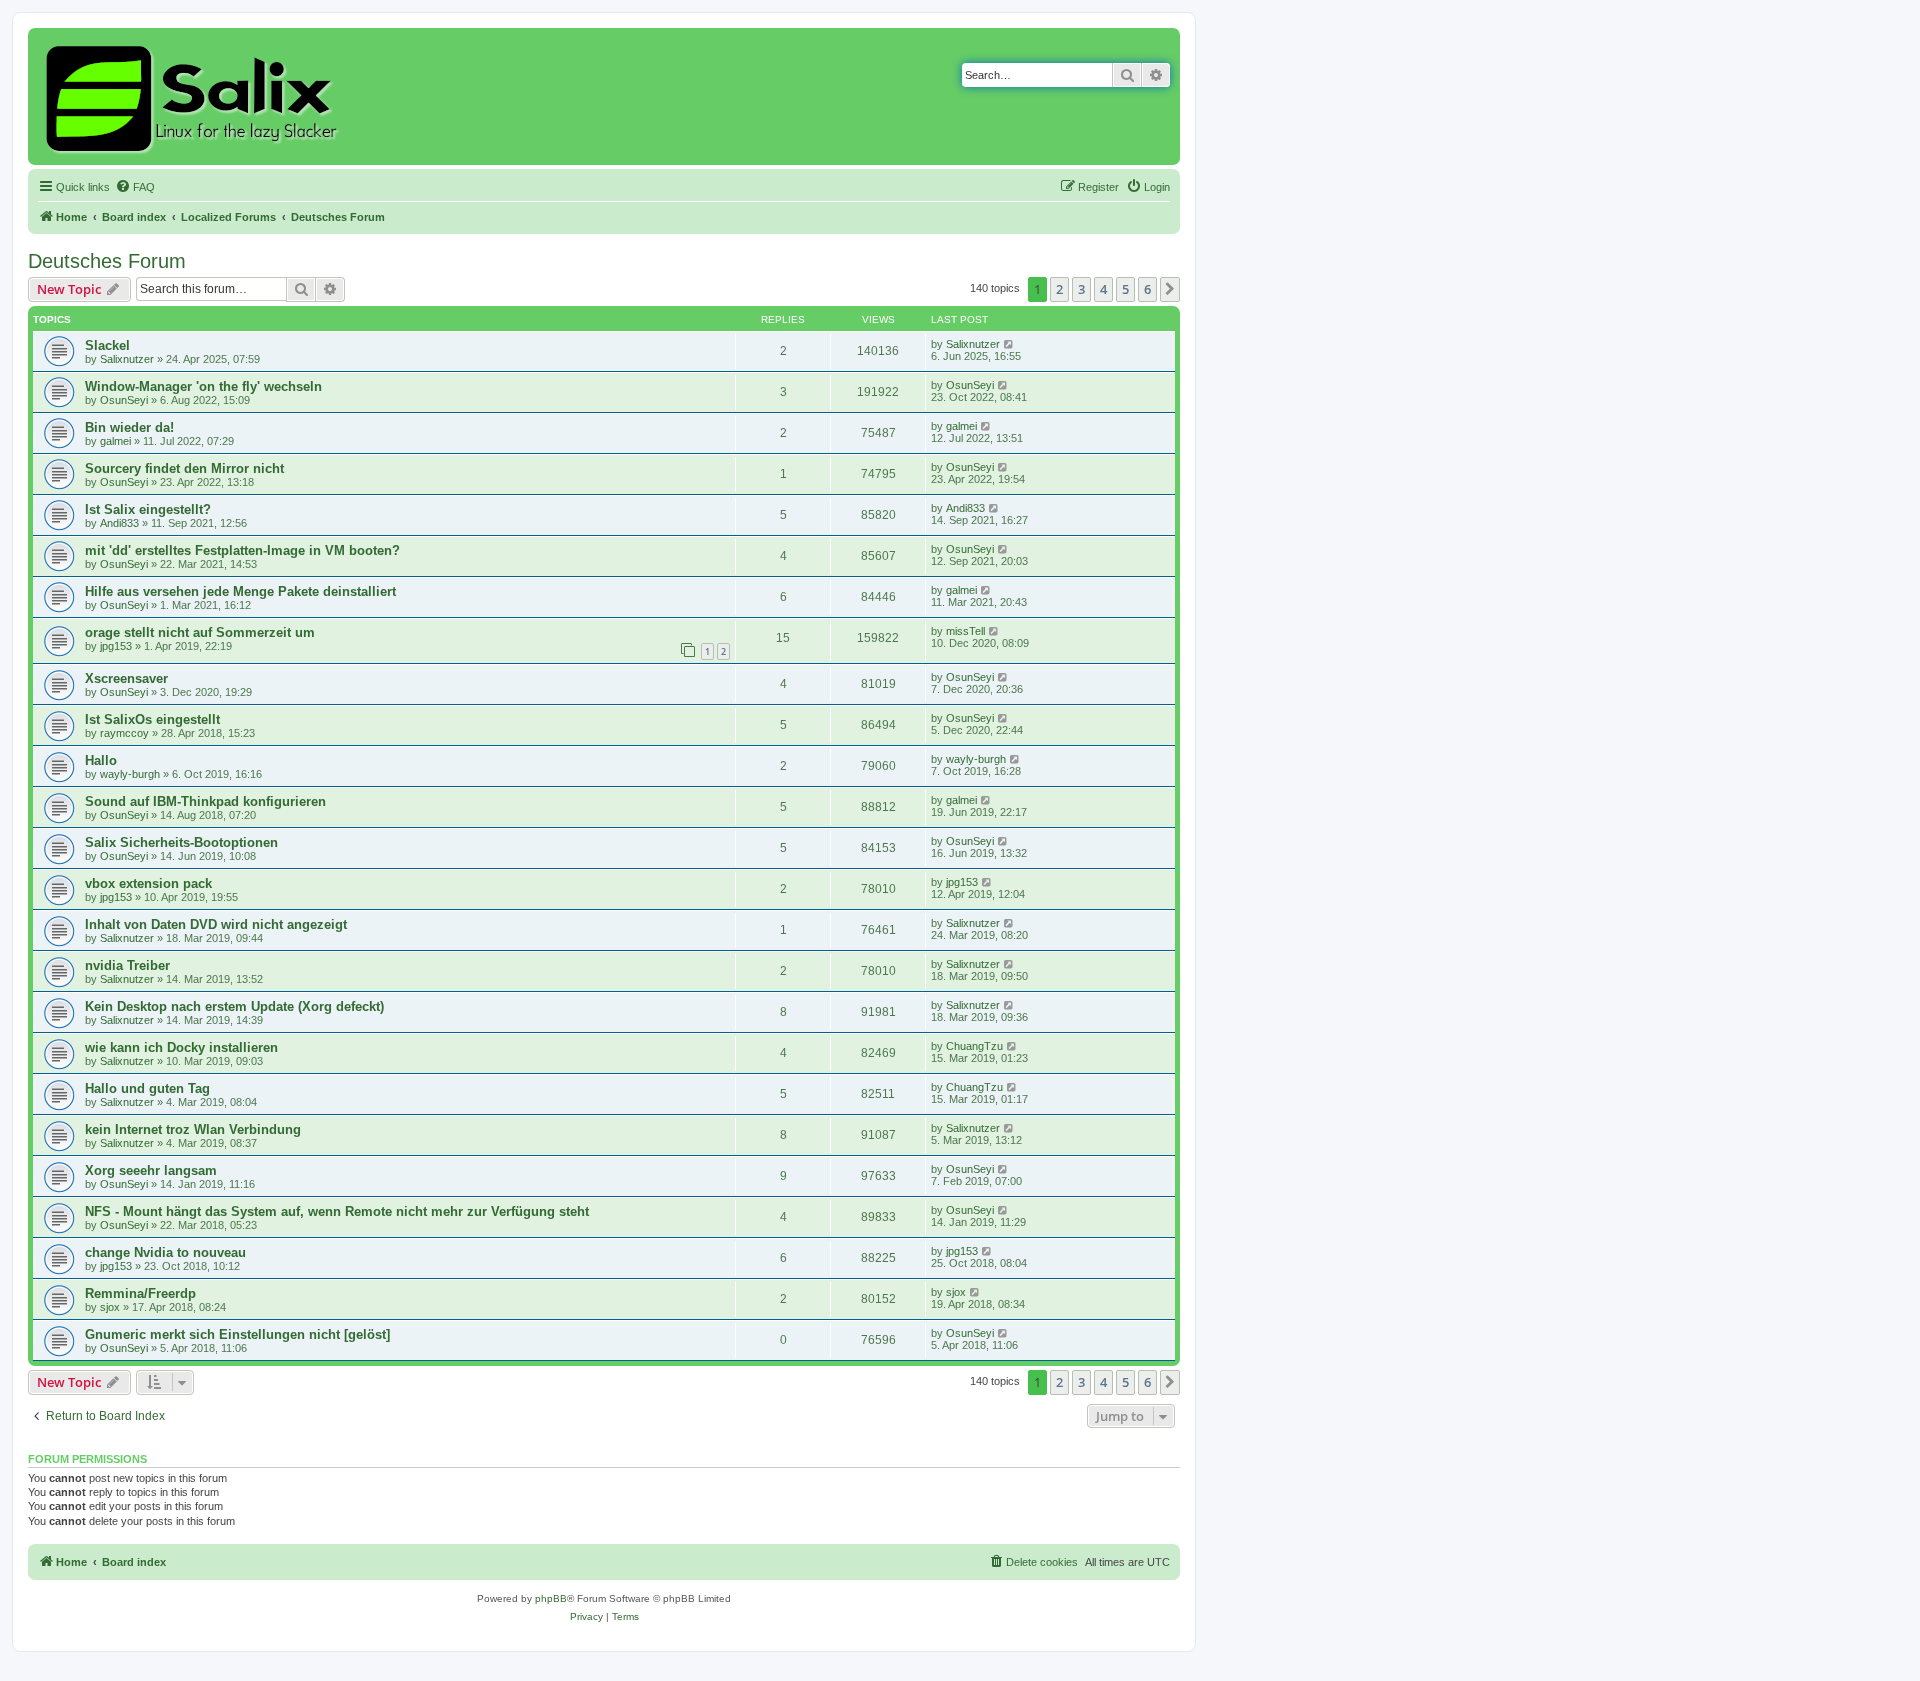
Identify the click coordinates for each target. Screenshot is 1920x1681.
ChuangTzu (974, 1046)
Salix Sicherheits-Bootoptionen (181, 842)
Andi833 (119, 523)
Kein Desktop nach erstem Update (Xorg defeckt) (234, 1006)
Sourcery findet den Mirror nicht (184, 468)
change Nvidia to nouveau (165, 1252)
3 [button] (1081, 289)
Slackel (107, 345)
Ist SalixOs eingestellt (152, 719)
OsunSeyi (124, 400)
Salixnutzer (127, 359)
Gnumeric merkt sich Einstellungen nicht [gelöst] (237, 1334)
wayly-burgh (130, 774)
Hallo (101, 760)
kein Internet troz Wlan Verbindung (193, 1129)
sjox (110, 1307)
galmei (115, 441)
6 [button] (1147, 289)
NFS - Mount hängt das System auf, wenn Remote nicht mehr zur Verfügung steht (337, 1211)
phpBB (551, 1598)
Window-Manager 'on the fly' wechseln (203, 386)
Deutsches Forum (107, 261)
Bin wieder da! (129, 427)
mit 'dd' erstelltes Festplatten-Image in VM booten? (242, 550)
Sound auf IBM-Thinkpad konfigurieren (205, 801)
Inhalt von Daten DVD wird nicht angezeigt (216, 924)
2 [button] (1059, 289)
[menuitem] (135, 187)
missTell (965, 631)
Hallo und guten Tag (147, 1088)
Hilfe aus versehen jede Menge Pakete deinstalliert (240, 591)
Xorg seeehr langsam (151, 1170)
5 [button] (1125, 289)
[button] (1170, 289)
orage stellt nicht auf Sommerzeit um (200, 632)
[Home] (194, 96)
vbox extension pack (148, 883)
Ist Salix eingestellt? (148, 509)
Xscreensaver (126, 678)
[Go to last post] (1009, 344)
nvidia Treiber (127, 965)
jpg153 (116, 646)
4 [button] (1103, 289)
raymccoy (124, 733)
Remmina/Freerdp (140, 1293)
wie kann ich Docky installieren (181, 1047)
